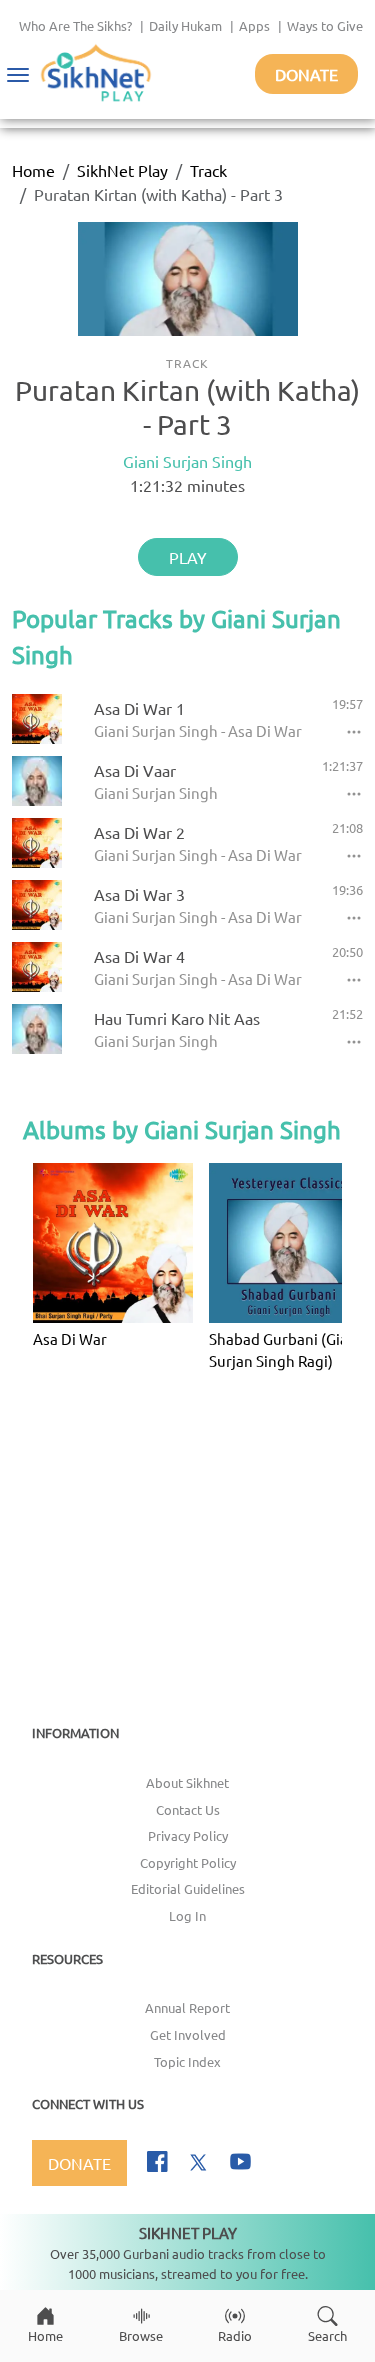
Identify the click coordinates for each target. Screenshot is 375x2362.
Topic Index (187, 2061)
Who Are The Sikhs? (75, 25)
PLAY (188, 557)
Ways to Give (325, 25)
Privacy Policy (188, 1835)
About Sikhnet (187, 1782)
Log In (187, 1915)
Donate (306, 74)
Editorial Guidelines (188, 1888)
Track (208, 170)
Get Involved (188, 2034)
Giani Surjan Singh (187, 461)
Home (33, 170)
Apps (254, 25)
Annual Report (187, 2007)
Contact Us (188, 1809)
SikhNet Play (122, 170)
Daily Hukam (185, 25)
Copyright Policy (188, 1862)
